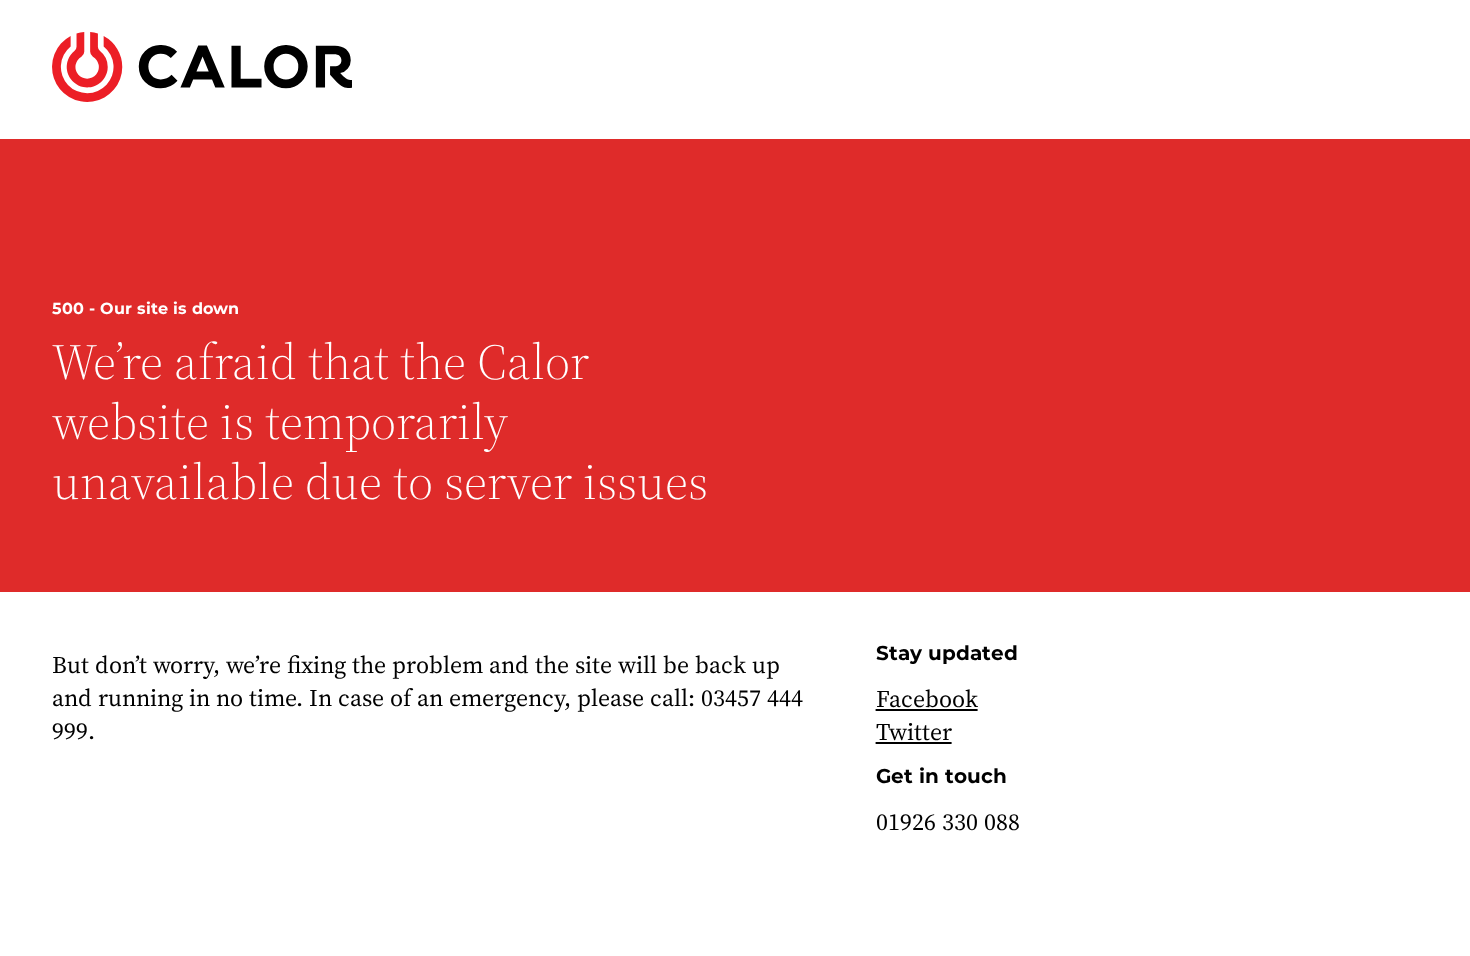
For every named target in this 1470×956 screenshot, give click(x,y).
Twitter (914, 731)
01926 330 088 (948, 821)
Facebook (927, 698)
